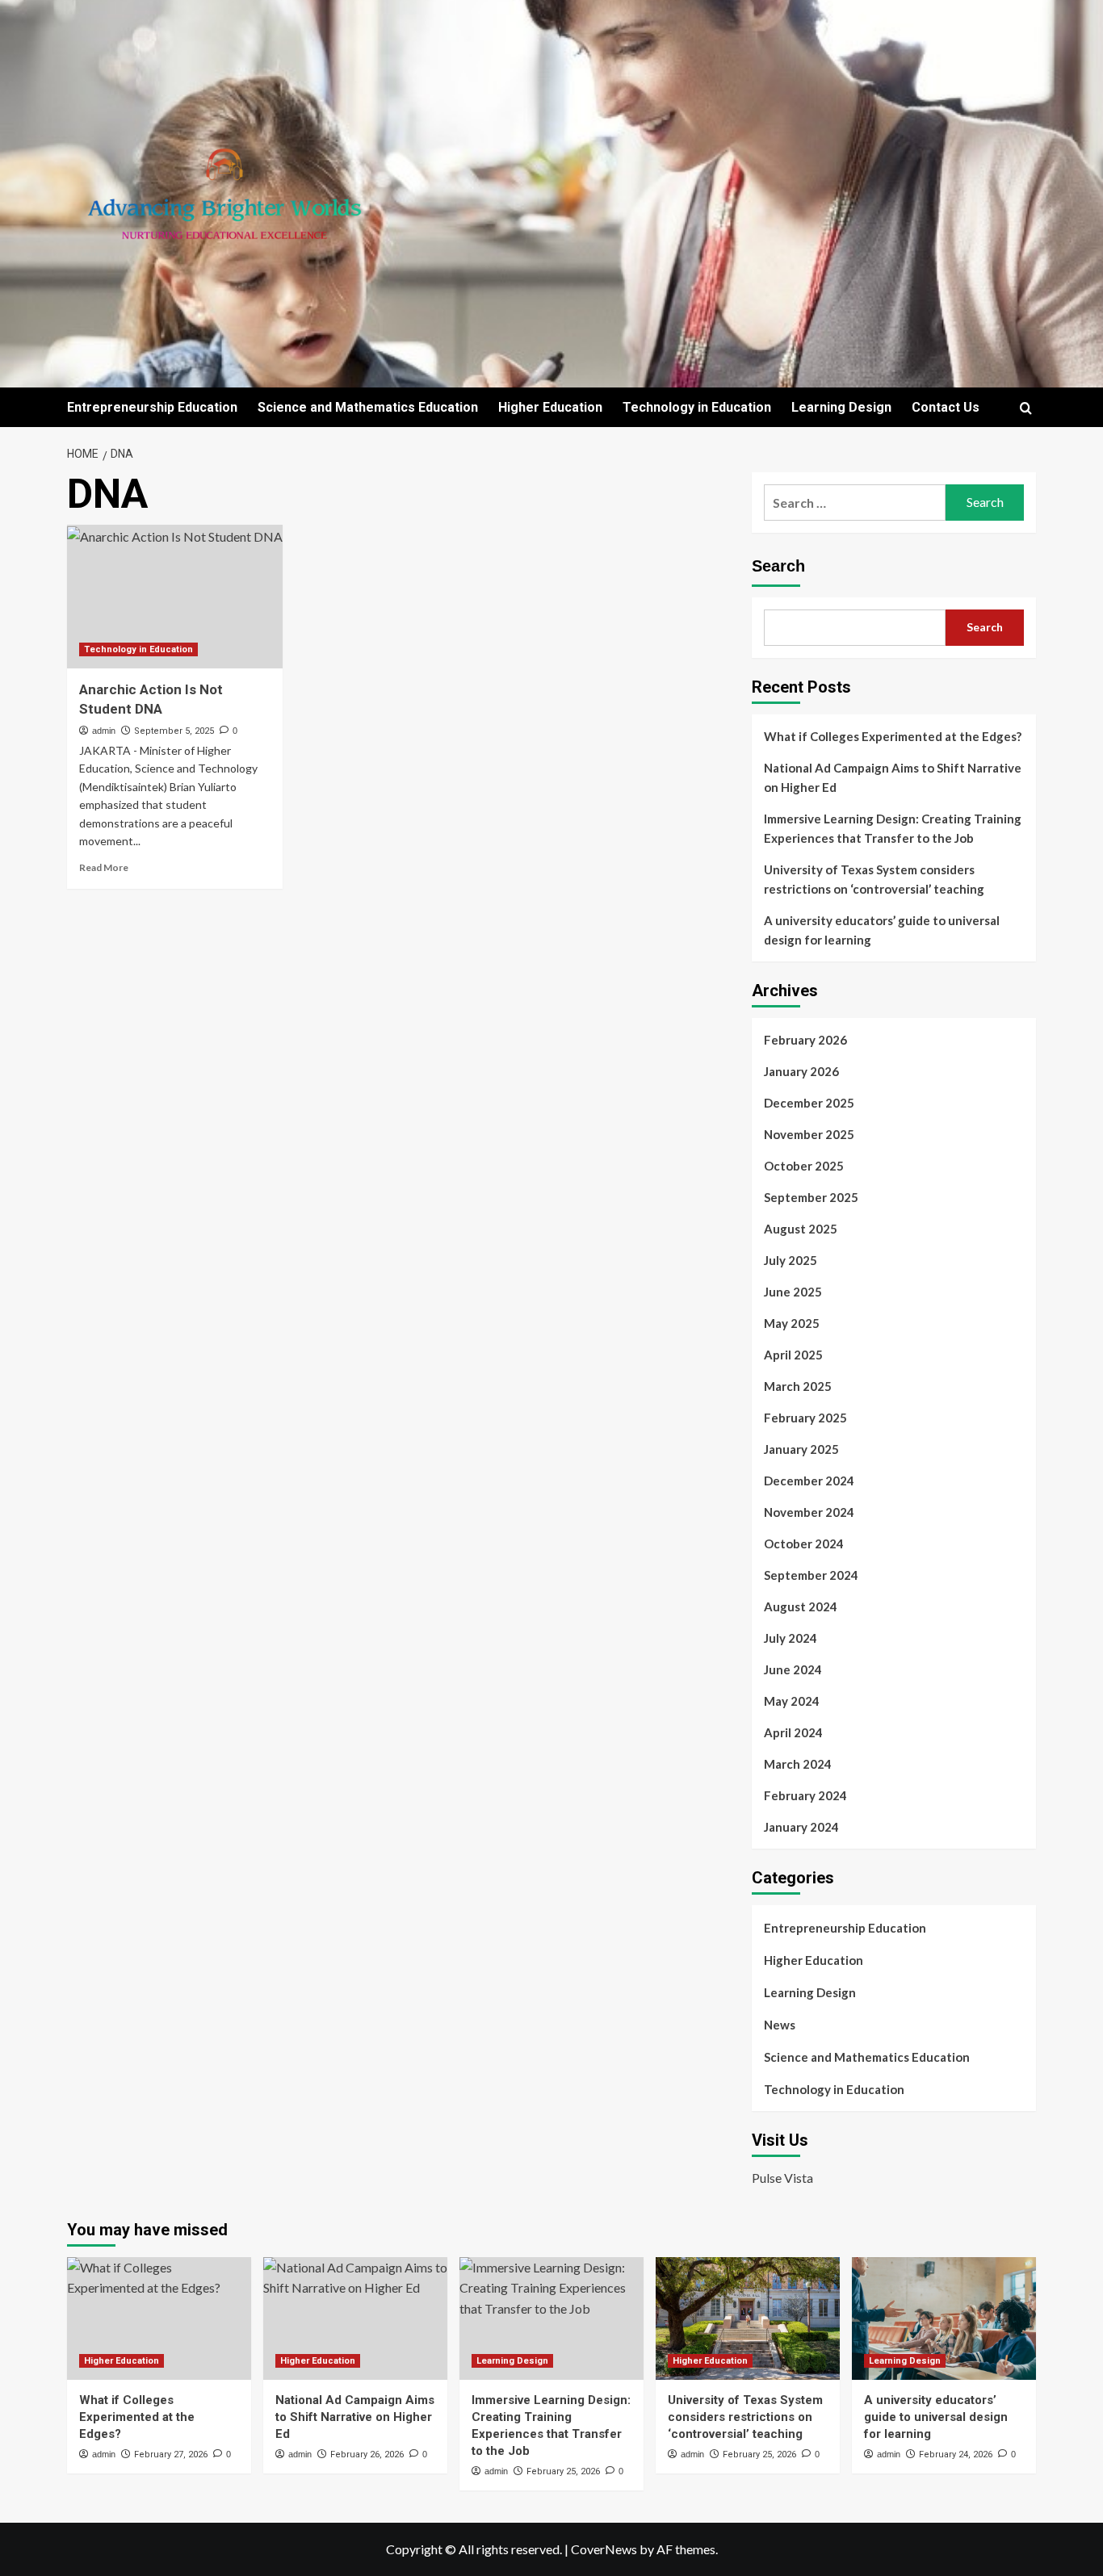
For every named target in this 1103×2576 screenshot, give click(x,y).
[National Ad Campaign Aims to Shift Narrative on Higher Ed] (355, 2318)
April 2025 (793, 1355)
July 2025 (791, 1260)
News (780, 2025)
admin (104, 731)
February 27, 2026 (171, 2455)
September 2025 (811, 1197)
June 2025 (793, 1292)
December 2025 (809, 1103)
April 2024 (793, 1732)
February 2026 (805, 1040)
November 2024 (809, 1512)
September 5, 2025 (174, 731)
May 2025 (792, 1323)
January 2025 (801, 1449)
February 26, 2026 (367, 2455)
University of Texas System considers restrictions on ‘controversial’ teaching (874, 879)
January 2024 (801, 1827)
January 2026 (801, 1071)
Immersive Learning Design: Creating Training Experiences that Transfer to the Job (893, 828)
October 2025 (804, 1166)
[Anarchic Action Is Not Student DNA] (175, 597)
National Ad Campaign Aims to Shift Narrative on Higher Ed (893, 777)
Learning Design (841, 407)
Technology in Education (697, 407)
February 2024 (805, 1795)
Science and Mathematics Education (368, 407)
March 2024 (798, 1764)
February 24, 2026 (956, 2455)
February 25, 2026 (563, 2471)
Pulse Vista (782, 2178)
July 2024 (791, 1638)
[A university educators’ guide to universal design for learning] (944, 2318)
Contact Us (946, 407)
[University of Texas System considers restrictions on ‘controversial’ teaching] (748, 2318)
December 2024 (809, 1481)
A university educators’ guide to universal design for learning (882, 930)
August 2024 (801, 1606)
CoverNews (604, 2549)
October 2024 (804, 1544)
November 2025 (809, 1134)
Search (778, 566)
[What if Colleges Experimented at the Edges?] (159, 2318)
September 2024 (811, 1575)
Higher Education (550, 407)
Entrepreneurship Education (152, 407)
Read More (104, 867)
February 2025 (805, 1418)
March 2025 (798, 1386)
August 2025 (801, 1229)
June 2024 (793, 1669)
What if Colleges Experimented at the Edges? (893, 736)
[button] (1026, 408)
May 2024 (792, 1701)
